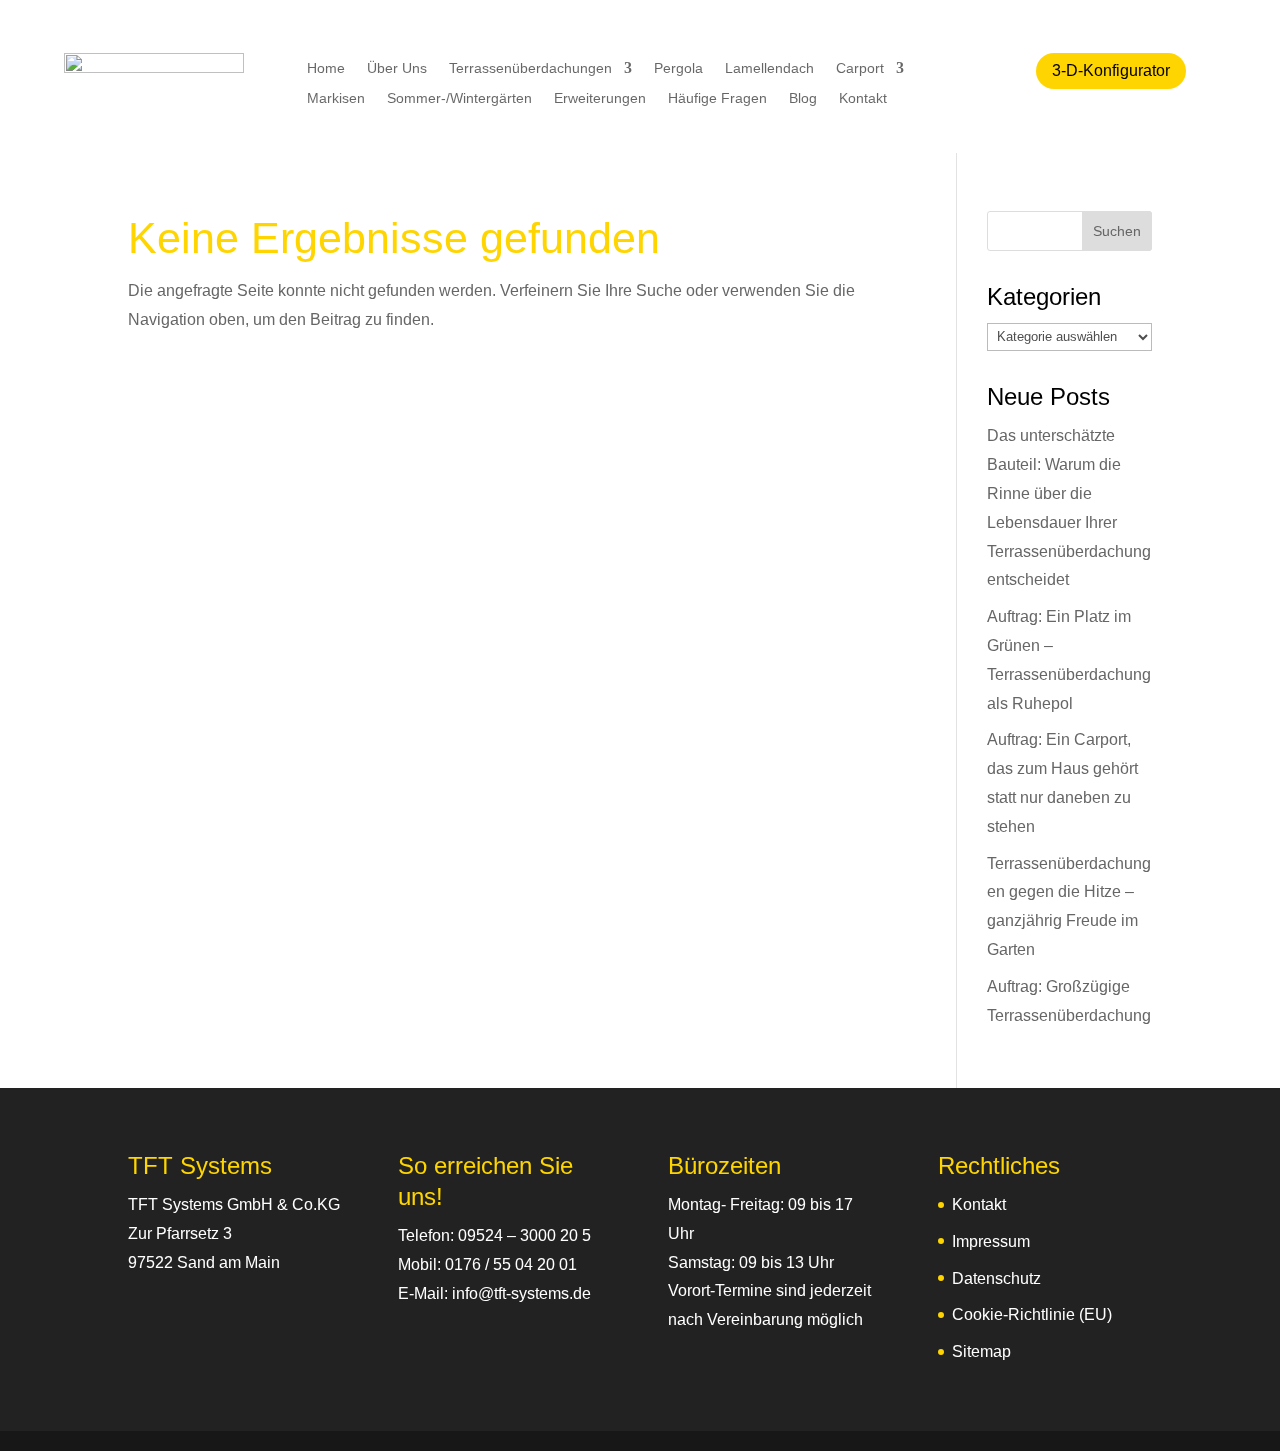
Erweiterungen (600, 98)
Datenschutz (996, 1278)
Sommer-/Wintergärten (459, 98)
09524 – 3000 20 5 (524, 1235)
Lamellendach (769, 68)
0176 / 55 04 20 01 (511, 1264)
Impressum (991, 1241)
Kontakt (863, 98)
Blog (803, 98)
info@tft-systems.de (521, 1293)
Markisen (336, 98)
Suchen (1117, 231)
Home (326, 68)
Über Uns (397, 68)
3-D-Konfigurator (1111, 70)
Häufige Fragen (717, 98)
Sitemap (981, 1351)
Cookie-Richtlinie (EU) (1032, 1314)
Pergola (678, 68)
